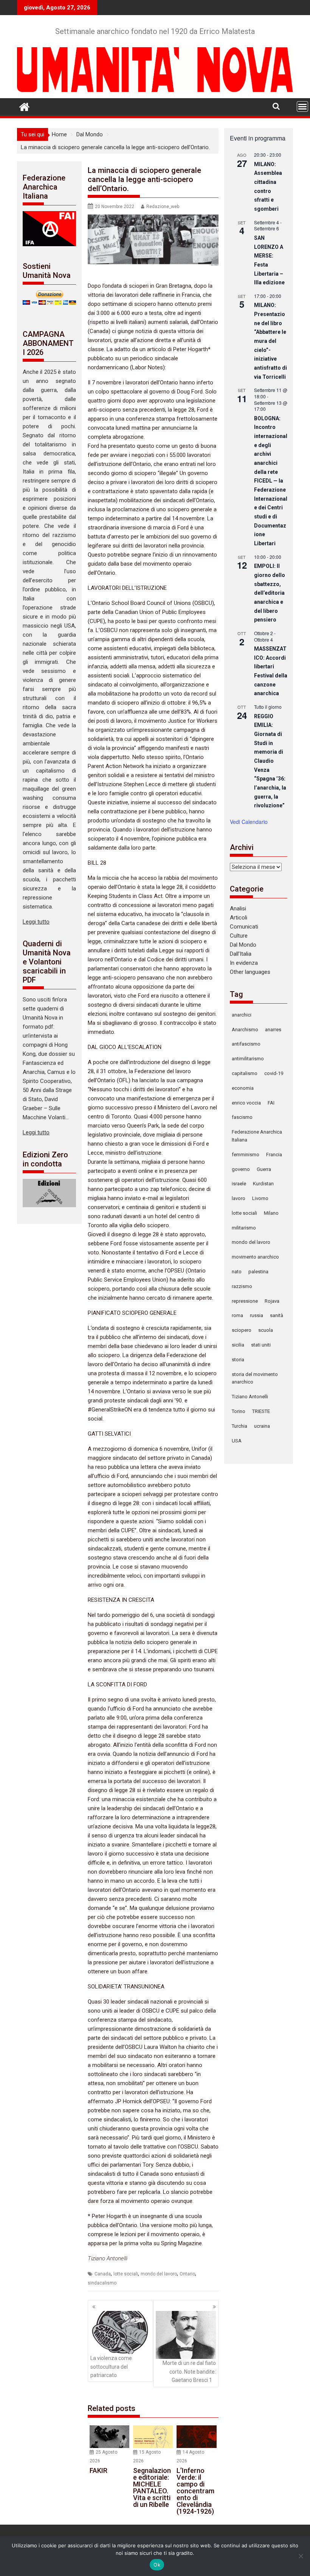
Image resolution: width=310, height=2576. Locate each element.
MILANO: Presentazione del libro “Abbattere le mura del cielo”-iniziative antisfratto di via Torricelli (270, 341)
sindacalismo (102, 2283)
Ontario (187, 2274)
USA (237, 1441)
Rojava (272, 1301)
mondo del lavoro (159, 2274)
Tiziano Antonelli (250, 1397)
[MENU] (302, 106)
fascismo (242, 1117)
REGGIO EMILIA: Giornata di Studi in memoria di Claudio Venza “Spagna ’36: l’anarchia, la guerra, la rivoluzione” (270, 761)
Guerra (264, 1169)
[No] (301, 2556)
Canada (103, 2274)
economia (243, 1088)
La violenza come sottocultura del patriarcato (111, 2367)
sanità (277, 1315)
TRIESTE (261, 1411)
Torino (239, 1411)
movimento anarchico (255, 1257)
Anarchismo (245, 1030)
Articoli (239, 918)
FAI (271, 1103)
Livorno (260, 1198)
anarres (273, 1030)
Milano (271, 1213)
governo (241, 1169)
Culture (239, 936)
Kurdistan (263, 1184)
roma (237, 1315)
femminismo (246, 1155)
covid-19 (274, 1073)
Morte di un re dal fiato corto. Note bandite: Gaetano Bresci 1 (189, 2372)
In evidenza (244, 963)
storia (238, 1360)
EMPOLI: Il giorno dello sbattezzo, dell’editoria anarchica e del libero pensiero (270, 593)
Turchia (239, 1426)
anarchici (242, 1015)
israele (239, 1184)
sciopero (242, 1330)
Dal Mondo (243, 945)
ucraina (262, 1426)
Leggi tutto (36, 922)
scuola (266, 1330)
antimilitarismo (248, 1059)
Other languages (250, 972)
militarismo (244, 1228)
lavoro (239, 1198)
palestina (258, 1272)
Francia (274, 1155)
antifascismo (246, 1044)
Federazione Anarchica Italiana (257, 1136)
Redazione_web (163, 207)
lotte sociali (126, 2274)
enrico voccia (246, 1103)
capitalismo (245, 1073)
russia (257, 1315)
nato (237, 1272)
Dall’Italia (241, 954)
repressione (245, 1301)
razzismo (242, 1286)
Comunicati (244, 927)
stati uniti (261, 1345)
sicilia (238, 1345)
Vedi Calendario (249, 822)
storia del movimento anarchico (255, 1378)
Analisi (238, 909)
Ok (157, 2565)
